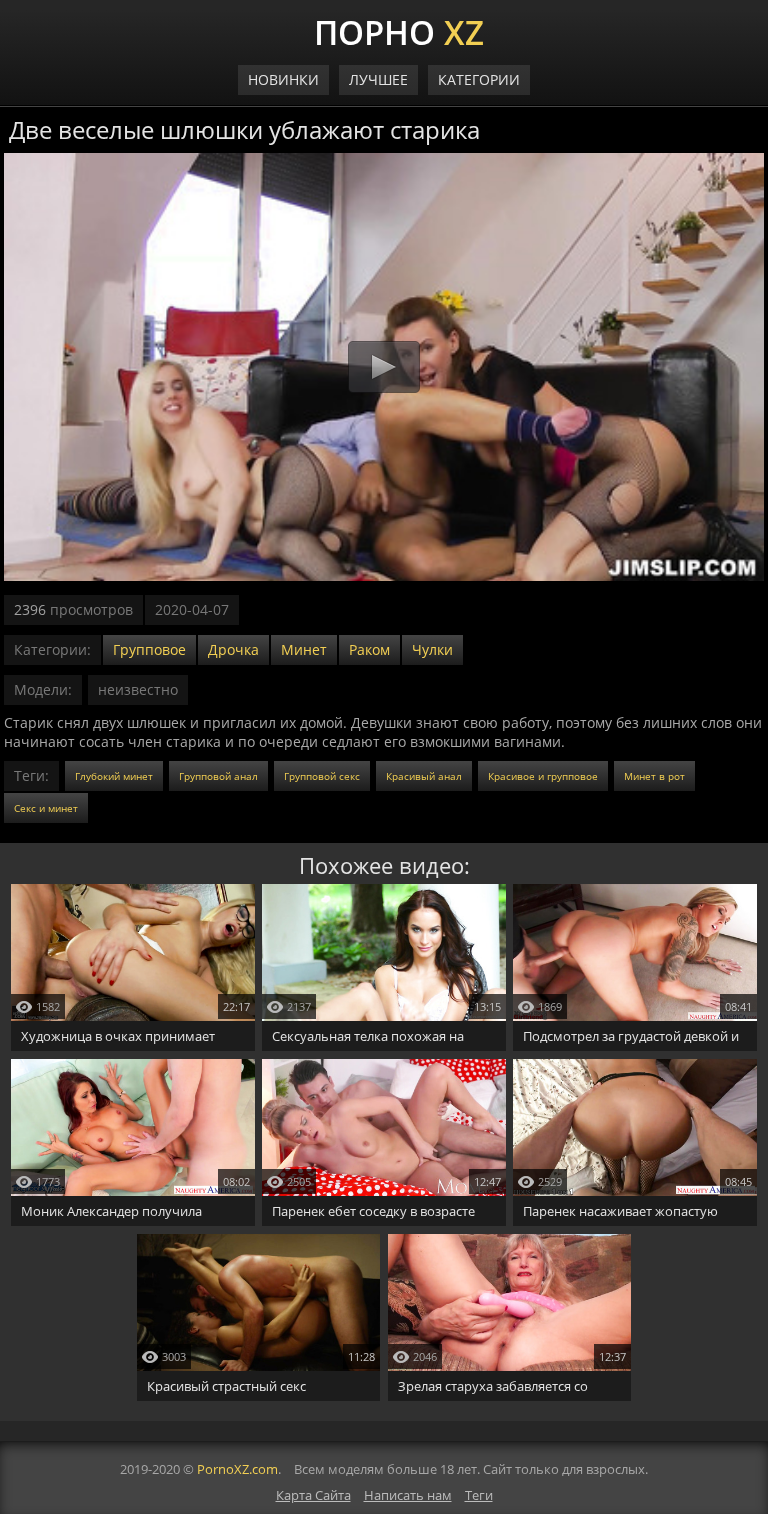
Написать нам (408, 1495)
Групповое (149, 649)
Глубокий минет (114, 776)
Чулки (432, 649)
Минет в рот (654, 776)
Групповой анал (218, 776)
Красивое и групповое (543, 776)
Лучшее (378, 79)
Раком (369, 649)
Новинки (283, 79)
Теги (479, 1495)
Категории (479, 79)
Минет (304, 649)
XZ (399, 30)
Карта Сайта (313, 1495)
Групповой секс (322, 776)
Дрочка (233, 649)
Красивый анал (424, 776)
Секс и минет (46, 808)
